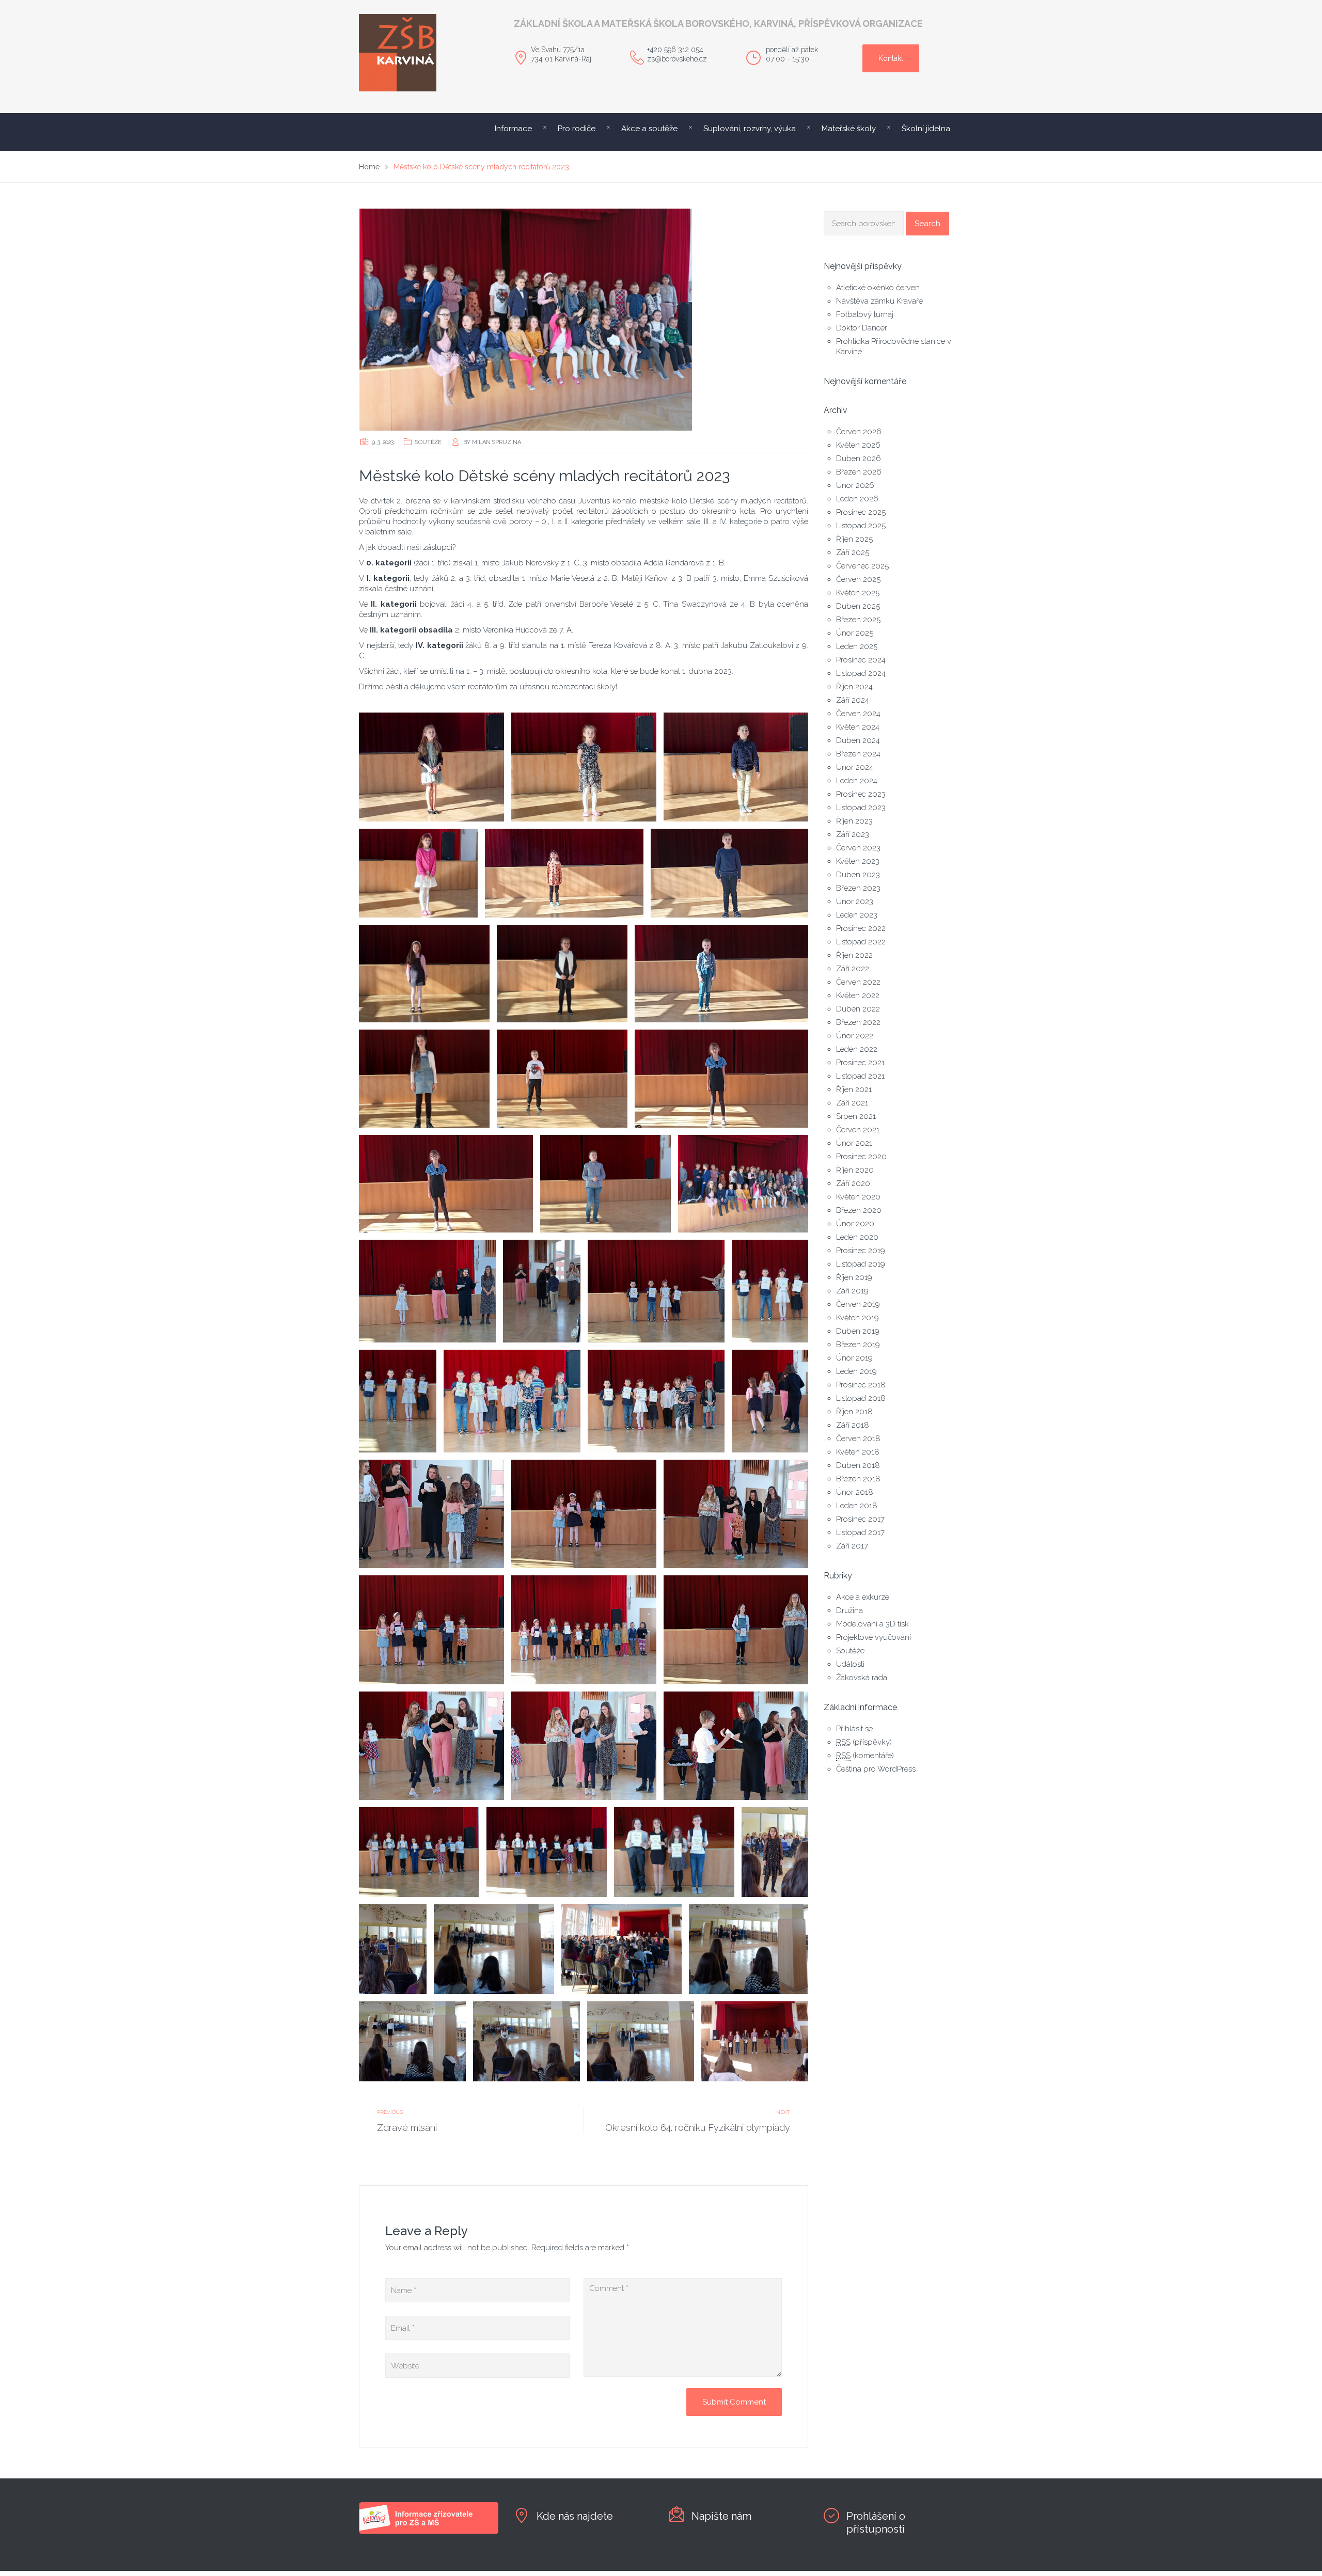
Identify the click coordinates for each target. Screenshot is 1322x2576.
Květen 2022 (858, 995)
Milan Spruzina (497, 442)
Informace (513, 129)
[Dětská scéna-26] (736, 1514)
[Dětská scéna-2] (584, 767)
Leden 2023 (857, 915)
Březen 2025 (858, 620)
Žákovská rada (862, 1678)
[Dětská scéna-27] (431, 1630)
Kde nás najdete (575, 2516)
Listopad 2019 (861, 1264)
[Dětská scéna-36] (775, 1852)
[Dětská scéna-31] (584, 1746)
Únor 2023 (855, 902)
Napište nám (721, 2516)
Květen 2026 (858, 445)
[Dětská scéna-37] (393, 1949)
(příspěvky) (864, 1742)
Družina (849, 1610)
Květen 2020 (858, 1197)
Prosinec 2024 (861, 660)
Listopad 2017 (860, 1532)
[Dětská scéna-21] (512, 1401)
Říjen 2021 (854, 1089)
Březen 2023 (858, 888)
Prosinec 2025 (861, 512)
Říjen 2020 (855, 1170)
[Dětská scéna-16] (427, 1291)
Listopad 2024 (861, 673)
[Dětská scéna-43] (641, 2041)
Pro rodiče (577, 129)
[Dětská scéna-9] (722, 974)
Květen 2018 (858, 1452)
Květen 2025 (858, 593)
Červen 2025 (858, 579)
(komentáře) (865, 1756)
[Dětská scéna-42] (526, 2041)
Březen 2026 (859, 472)
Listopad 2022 (861, 942)
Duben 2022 (858, 1009)
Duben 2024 (858, 740)
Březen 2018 (858, 1479)
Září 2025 (853, 552)
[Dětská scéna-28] (584, 1630)
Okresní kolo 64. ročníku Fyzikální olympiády (698, 2128)
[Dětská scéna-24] (431, 1514)
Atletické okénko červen (878, 288)
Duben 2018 (858, 1465)
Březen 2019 (858, 1345)
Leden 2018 (857, 1506)
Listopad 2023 (861, 808)
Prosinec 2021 (860, 1063)
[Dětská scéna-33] (419, 1852)
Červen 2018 (858, 1439)
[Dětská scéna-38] (494, 1949)
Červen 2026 (859, 432)
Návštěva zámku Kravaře (879, 301)
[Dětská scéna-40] (749, 1949)
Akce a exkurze (863, 1597)
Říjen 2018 (854, 1412)
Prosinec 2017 (860, 1519)
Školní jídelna (926, 129)
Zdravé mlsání (407, 2128)
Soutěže (428, 442)
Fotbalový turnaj (865, 314)
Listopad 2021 (860, 1076)
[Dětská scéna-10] (424, 1078)
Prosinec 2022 (861, 928)
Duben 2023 (858, 875)
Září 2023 (853, 834)
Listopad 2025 (861, 526)
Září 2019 (852, 1291)
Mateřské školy (849, 129)
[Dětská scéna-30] (431, 1746)
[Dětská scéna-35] (674, 1852)
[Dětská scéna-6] (730, 873)
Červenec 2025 (862, 566)
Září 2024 (853, 700)
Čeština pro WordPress (876, 1769)
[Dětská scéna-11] (562, 1078)
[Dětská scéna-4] (418, 873)
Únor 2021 (854, 1143)
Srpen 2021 (856, 1116)
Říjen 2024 (854, 687)
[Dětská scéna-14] (605, 1184)
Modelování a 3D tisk (872, 1624)
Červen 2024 (858, 714)
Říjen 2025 (854, 539)
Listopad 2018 (861, 1398)
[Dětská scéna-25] (584, 1514)
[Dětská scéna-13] (446, 1184)
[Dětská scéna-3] (736, 767)
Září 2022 (853, 969)
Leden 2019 (856, 1371)
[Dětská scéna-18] (656, 1291)
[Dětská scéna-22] (656, 1401)
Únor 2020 (855, 1224)
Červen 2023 (858, 848)
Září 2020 (853, 1183)
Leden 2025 (857, 646)
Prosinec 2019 (861, 1251)
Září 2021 (852, 1103)
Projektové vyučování (874, 1637)
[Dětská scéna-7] (424, 974)
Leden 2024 (857, 781)
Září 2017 (852, 1546)
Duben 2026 (859, 459)
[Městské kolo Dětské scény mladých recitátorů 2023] (584, 320)
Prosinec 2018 (861, 1385)
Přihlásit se (854, 1729)
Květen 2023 (858, 861)
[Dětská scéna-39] (621, 1949)
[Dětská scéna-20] (398, 1401)
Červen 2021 (858, 1130)
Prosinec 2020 (861, 1157)
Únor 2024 (855, 767)
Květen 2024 (858, 727)
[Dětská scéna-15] (743, 1184)
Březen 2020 (859, 1210)
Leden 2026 (857, 499)
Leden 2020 (857, 1237)
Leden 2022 (857, 1049)
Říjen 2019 (854, 1277)
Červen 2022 (858, 982)
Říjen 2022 (854, 955)
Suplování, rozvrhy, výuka (750, 129)
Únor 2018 (855, 1492)
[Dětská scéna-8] (562, 974)
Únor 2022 (855, 1036)
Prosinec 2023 (861, 794)
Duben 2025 (858, 606)
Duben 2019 (858, 1331)
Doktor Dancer (862, 328)
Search (927, 224)
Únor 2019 (854, 1358)
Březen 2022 (858, 1022)
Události (850, 1664)
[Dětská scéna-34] (547, 1852)
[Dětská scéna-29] (736, 1630)
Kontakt (891, 58)
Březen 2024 (858, 754)
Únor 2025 (855, 633)
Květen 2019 (857, 1318)
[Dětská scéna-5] (564, 873)
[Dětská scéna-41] (412, 2041)
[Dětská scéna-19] (770, 1291)
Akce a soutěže (649, 129)
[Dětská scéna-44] (755, 2041)
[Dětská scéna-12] (722, 1078)
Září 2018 (853, 1425)
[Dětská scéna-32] (736, 1746)
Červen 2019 (858, 1304)
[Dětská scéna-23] (770, 1401)
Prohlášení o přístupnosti (876, 2523)
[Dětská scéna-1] (431, 767)
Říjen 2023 (854, 821)
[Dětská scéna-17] (542, 1291)
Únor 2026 (855, 485)
